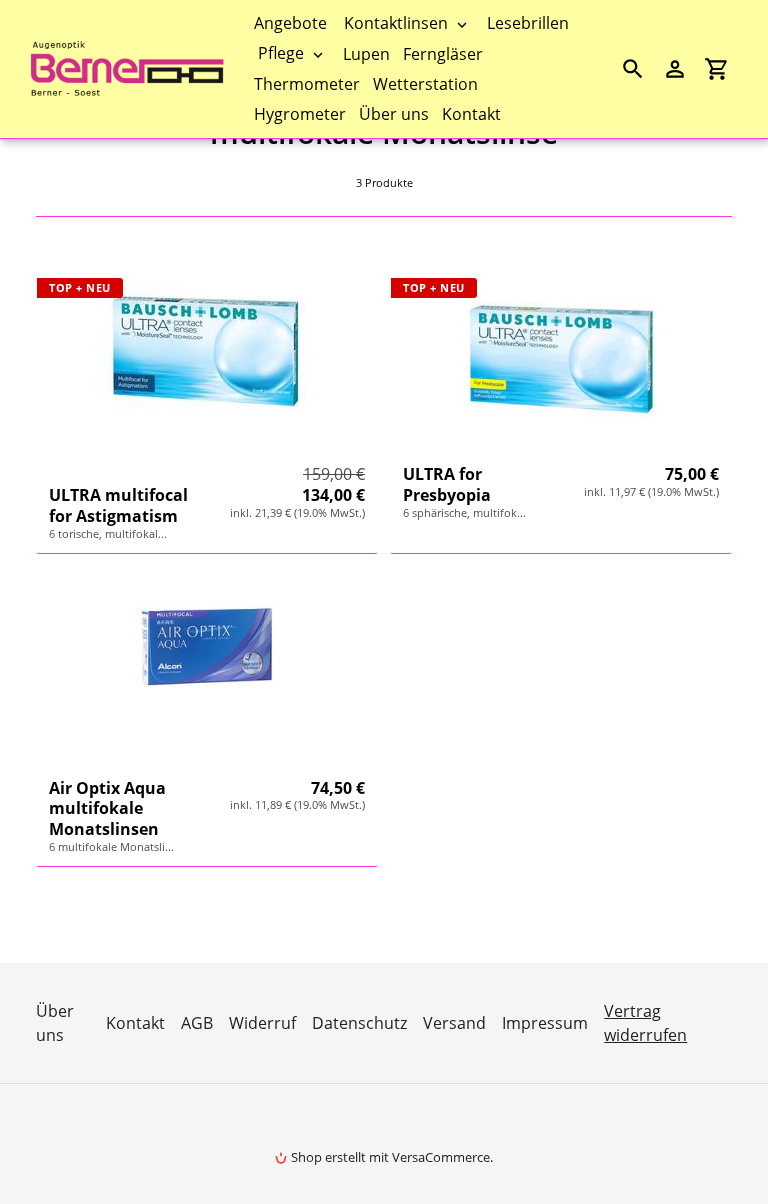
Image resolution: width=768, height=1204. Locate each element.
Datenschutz (359, 1023)
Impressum (545, 1023)
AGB (197, 1023)
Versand (454, 1023)
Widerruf (262, 1023)
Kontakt (135, 1023)
